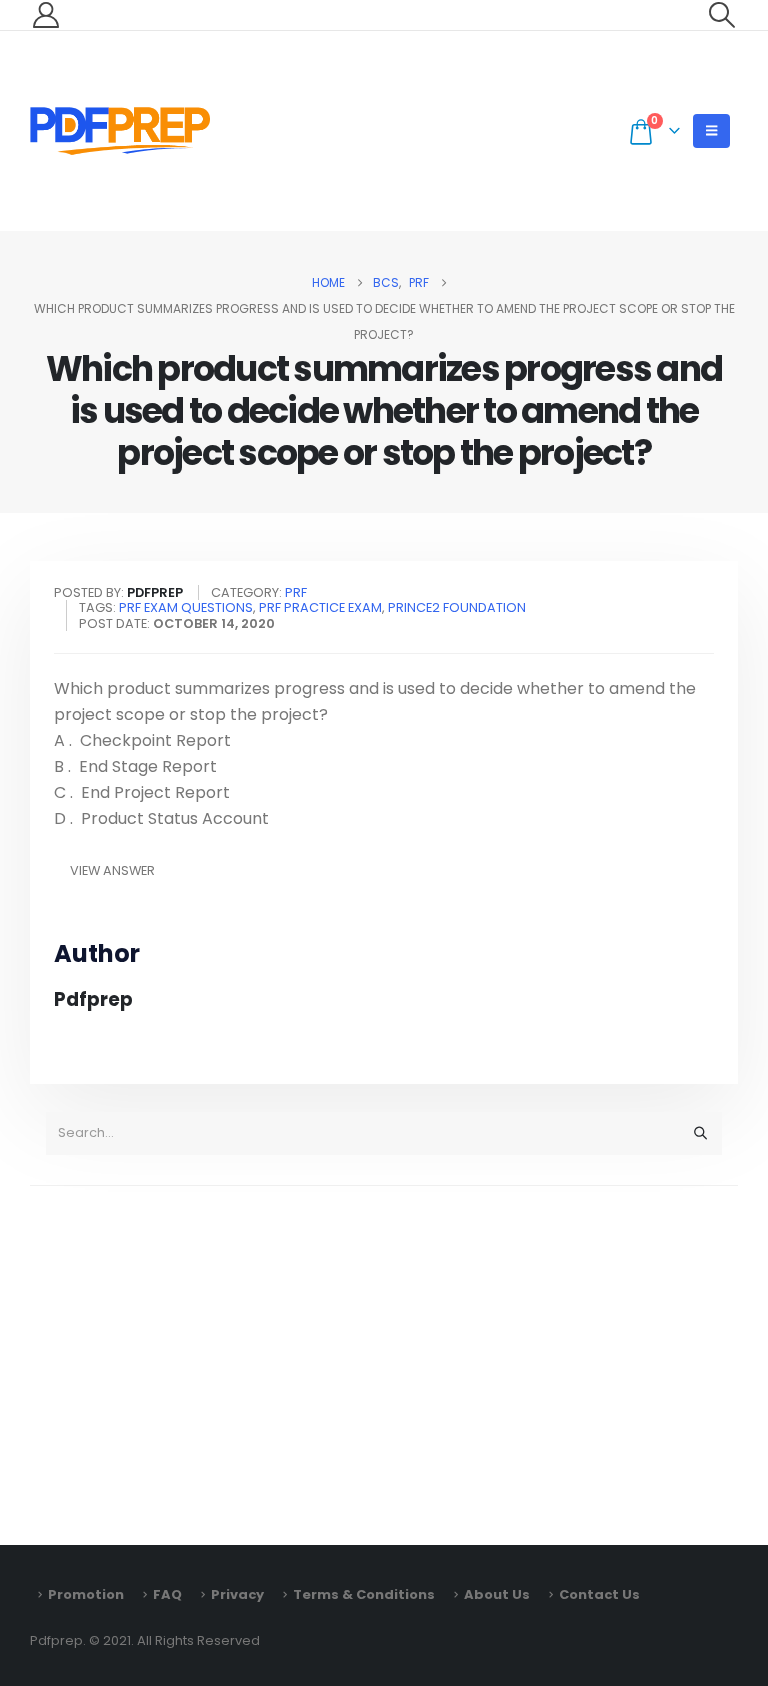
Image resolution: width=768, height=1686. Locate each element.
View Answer (112, 870)
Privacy (237, 1594)
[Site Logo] (120, 131)
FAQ (167, 1594)
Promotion (86, 1594)
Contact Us (599, 1594)
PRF (296, 592)
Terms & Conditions (364, 1594)
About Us (497, 1594)
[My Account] (45, 15)
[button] (722, 15)
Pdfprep (93, 999)
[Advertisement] (384, 1356)
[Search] (700, 1133)
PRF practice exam (320, 607)
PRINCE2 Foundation (457, 607)
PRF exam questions (186, 607)
